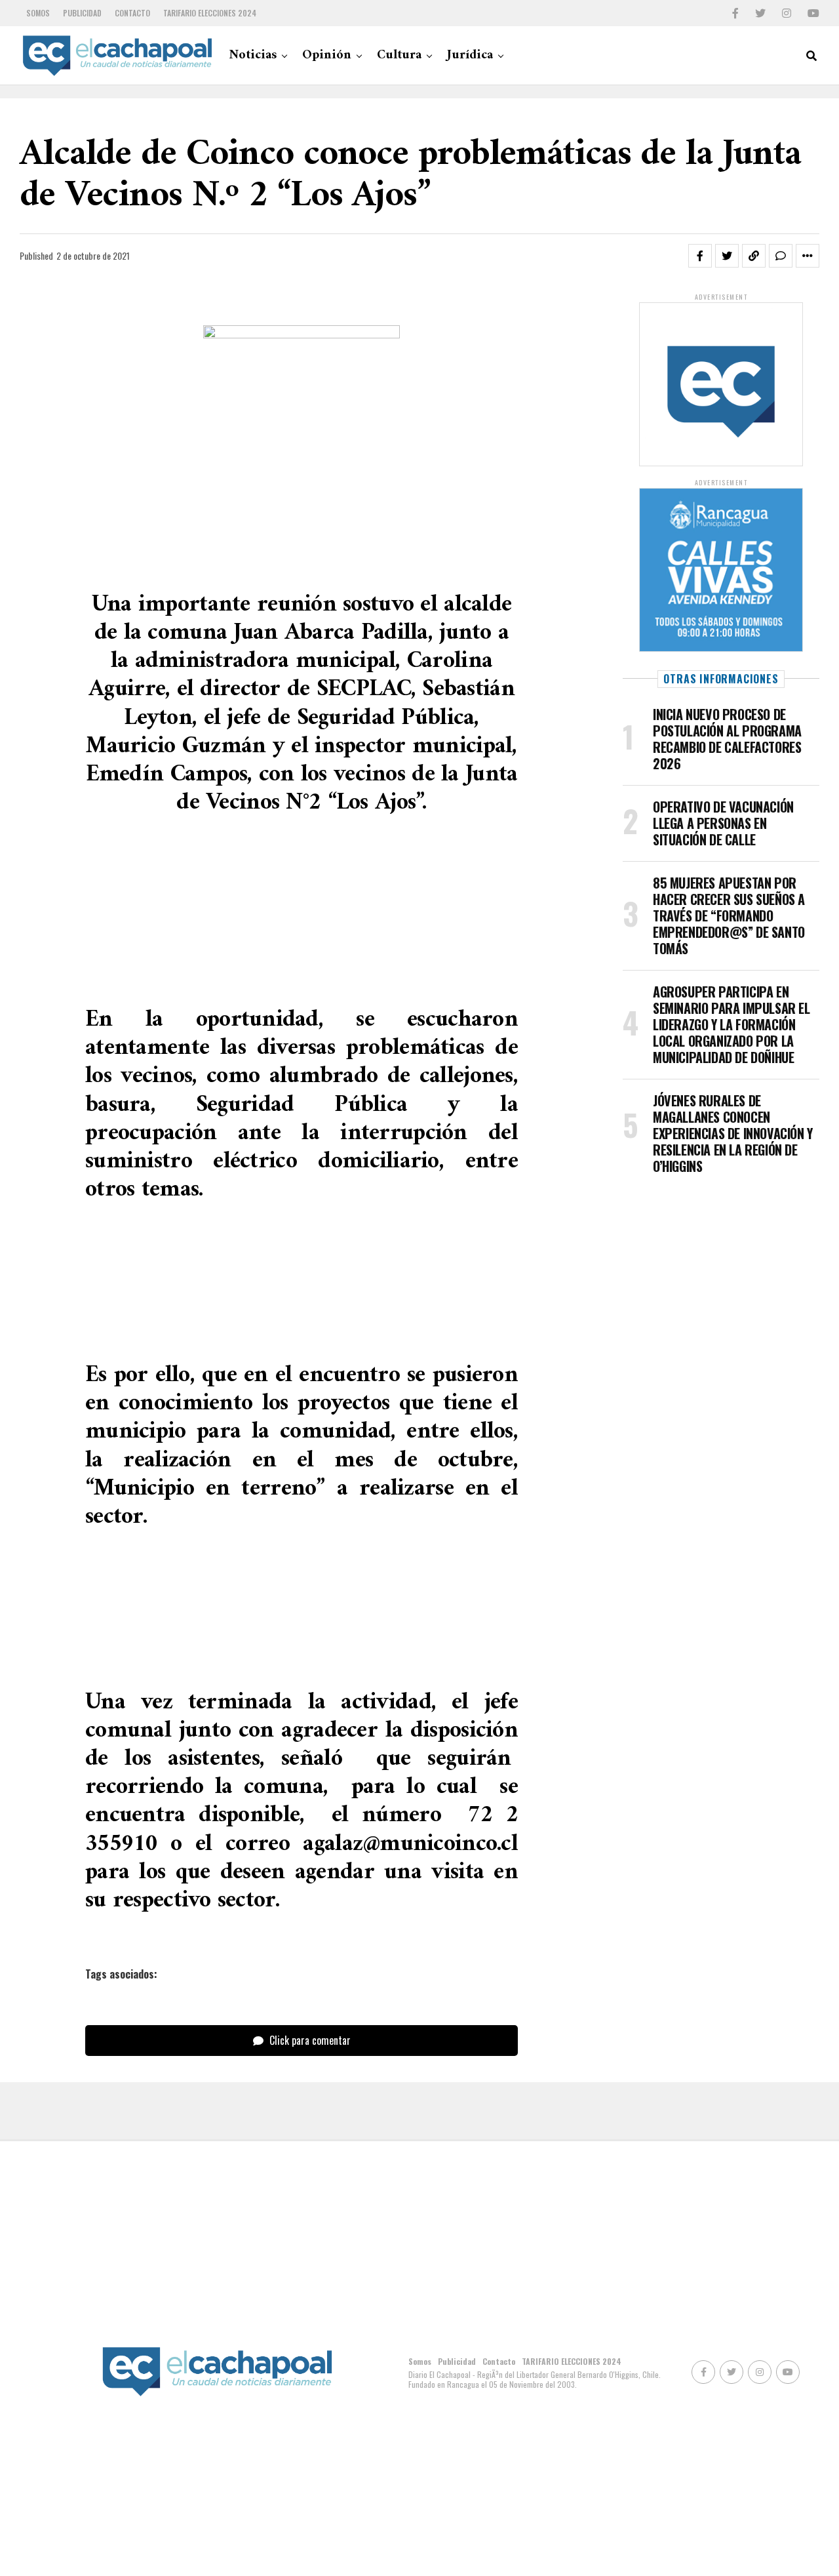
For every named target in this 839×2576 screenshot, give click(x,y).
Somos (38, 13)
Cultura (399, 55)
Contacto (132, 13)
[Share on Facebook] (700, 256)
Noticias (253, 55)
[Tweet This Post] (727, 256)
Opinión (327, 55)
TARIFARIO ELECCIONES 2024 (210, 13)
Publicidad (82, 13)
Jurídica (470, 55)
